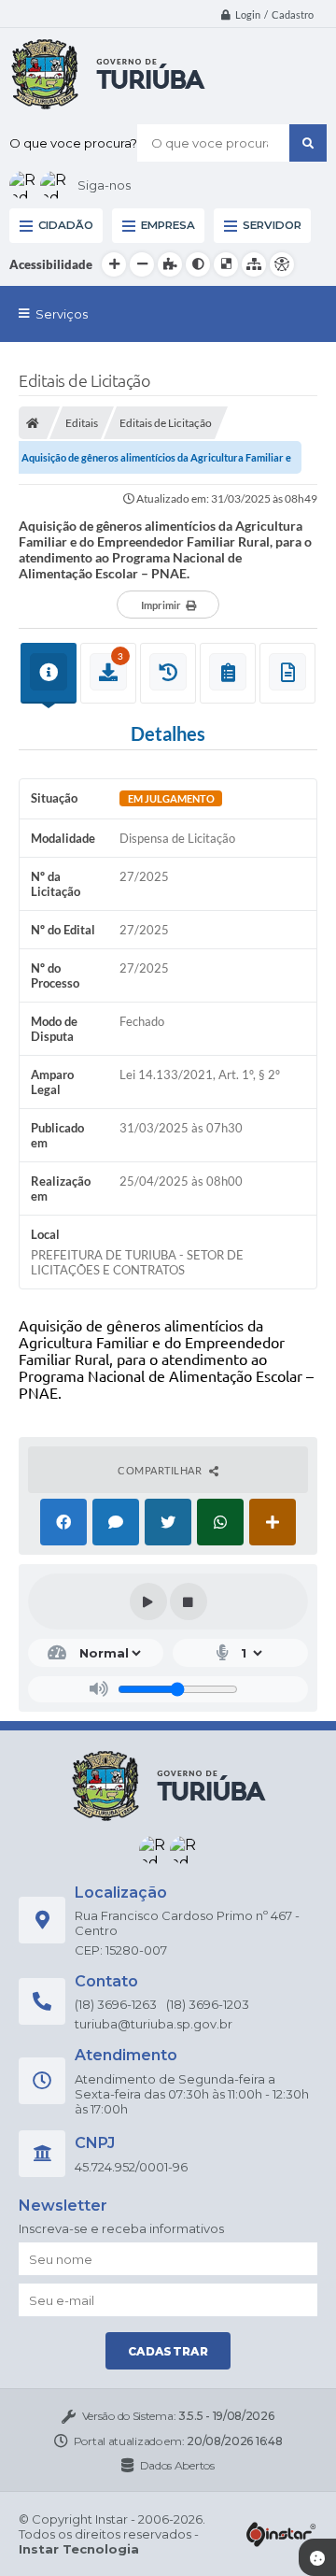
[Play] (148, 1601)
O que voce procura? (73, 143)
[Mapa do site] (254, 264)
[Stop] (189, 1601)
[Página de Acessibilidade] (282, 264)
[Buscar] (308, 143)
